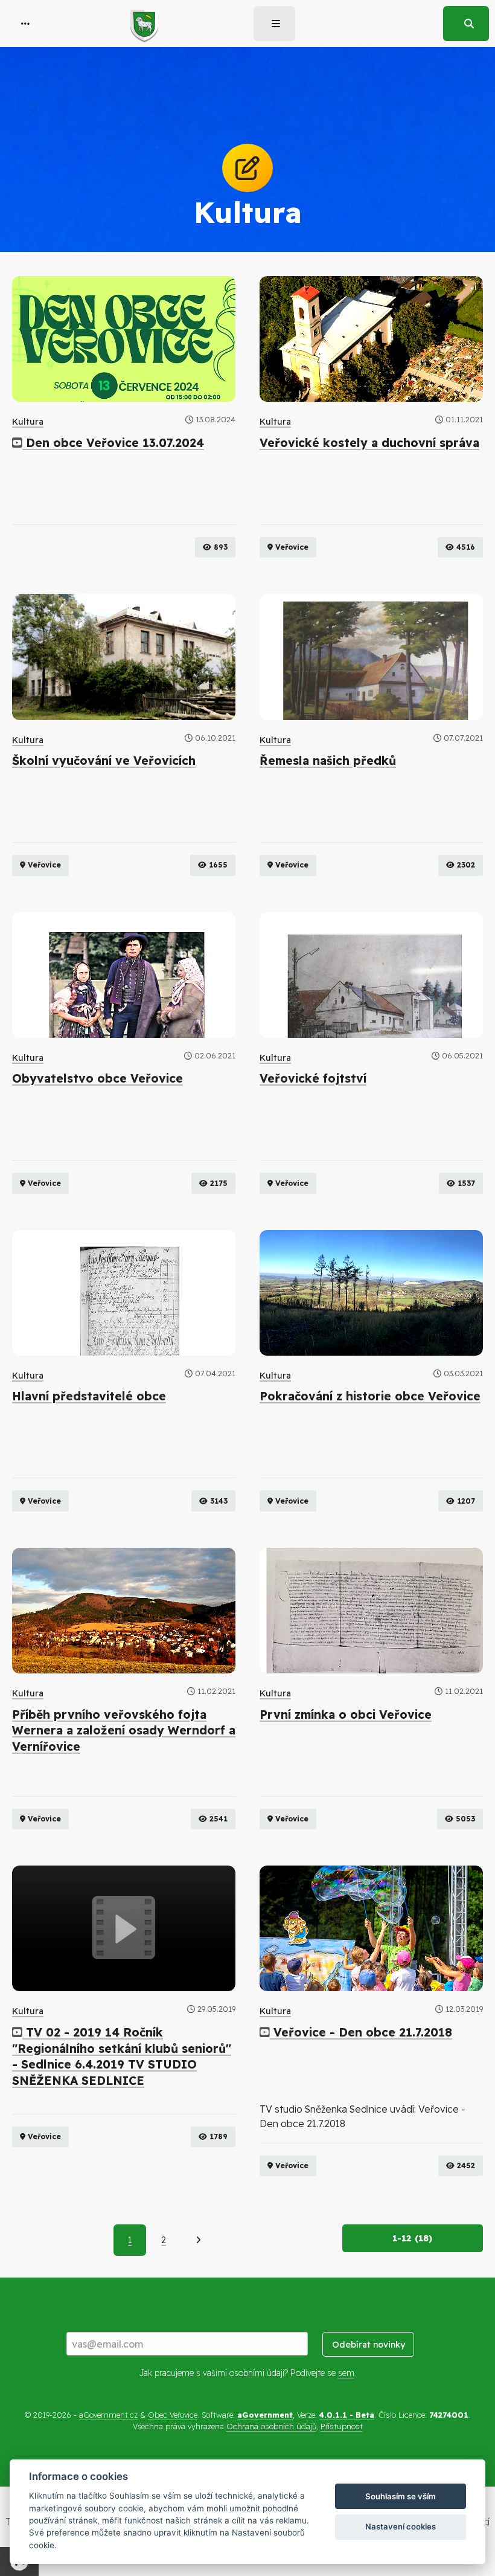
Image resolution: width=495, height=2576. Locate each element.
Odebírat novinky (369, 2345)
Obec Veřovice (173, 2415)
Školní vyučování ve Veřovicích (104, 761)
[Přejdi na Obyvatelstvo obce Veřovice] (124, 975)
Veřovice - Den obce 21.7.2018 (361, 2032)
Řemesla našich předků (328, 761)
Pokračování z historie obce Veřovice (370, 1396)
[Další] (198, 2240)
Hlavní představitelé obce (89, 1396)
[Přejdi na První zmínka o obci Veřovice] (371, 1611)
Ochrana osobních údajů (271, 2426)
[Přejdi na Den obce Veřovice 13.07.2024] (124, 339)
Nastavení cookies (401, 2526)
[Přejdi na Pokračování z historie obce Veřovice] (371, 1293)
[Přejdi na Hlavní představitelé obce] (124, 1293)
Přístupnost (342, 2426)
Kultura (28, 422)
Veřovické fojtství (313, 1078)
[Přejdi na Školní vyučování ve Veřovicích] (124, 657)
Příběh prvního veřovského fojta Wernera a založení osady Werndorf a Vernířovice (124, 1731)
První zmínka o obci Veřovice (346, 1715)
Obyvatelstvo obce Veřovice (97, 1078)
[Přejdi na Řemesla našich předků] (371, 657)
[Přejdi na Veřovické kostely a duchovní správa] (371, 339)
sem (346, 2373)
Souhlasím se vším (401, 2496)
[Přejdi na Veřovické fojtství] (371, 975)
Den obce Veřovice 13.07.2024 (113, 443)
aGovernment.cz (108, 2415)
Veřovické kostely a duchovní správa (369, 443)
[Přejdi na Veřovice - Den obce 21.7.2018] (371, 1928)
